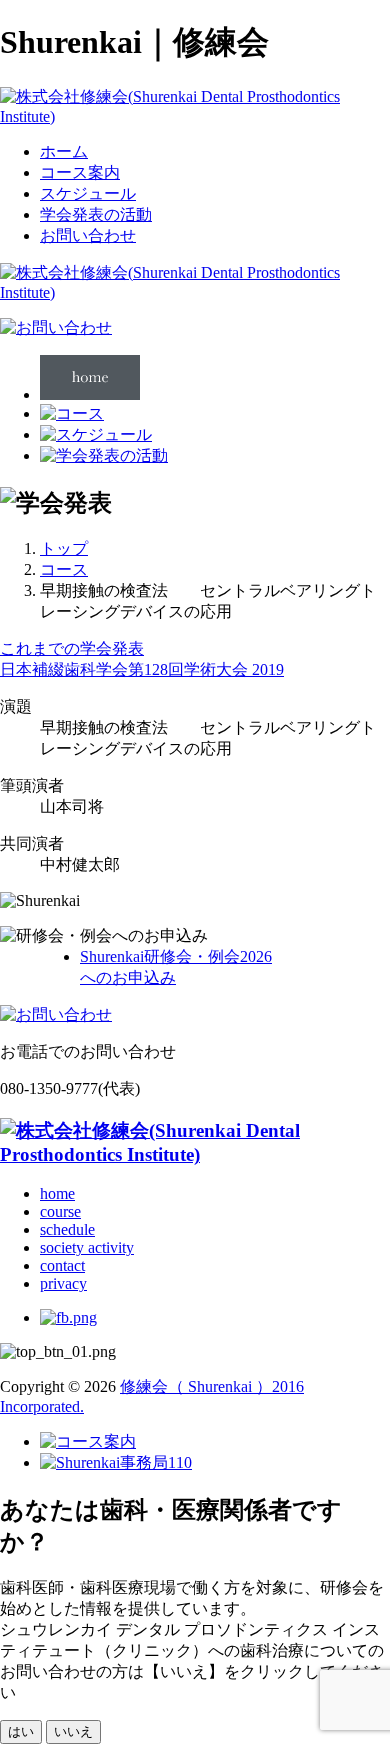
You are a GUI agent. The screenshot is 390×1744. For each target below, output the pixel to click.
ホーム (64, 151)
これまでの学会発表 (72, 648)
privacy (63, 1283)
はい (21, 1731)
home (57, 1193)
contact (62, 1265)
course (60, 1211)
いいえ (73, 1731)
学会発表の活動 (96, 214)
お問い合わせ (88, 235)
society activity (87, 1247)
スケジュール (88, 193)
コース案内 (80, 172)
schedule (67, 1229)
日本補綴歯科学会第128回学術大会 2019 (142, 669)
